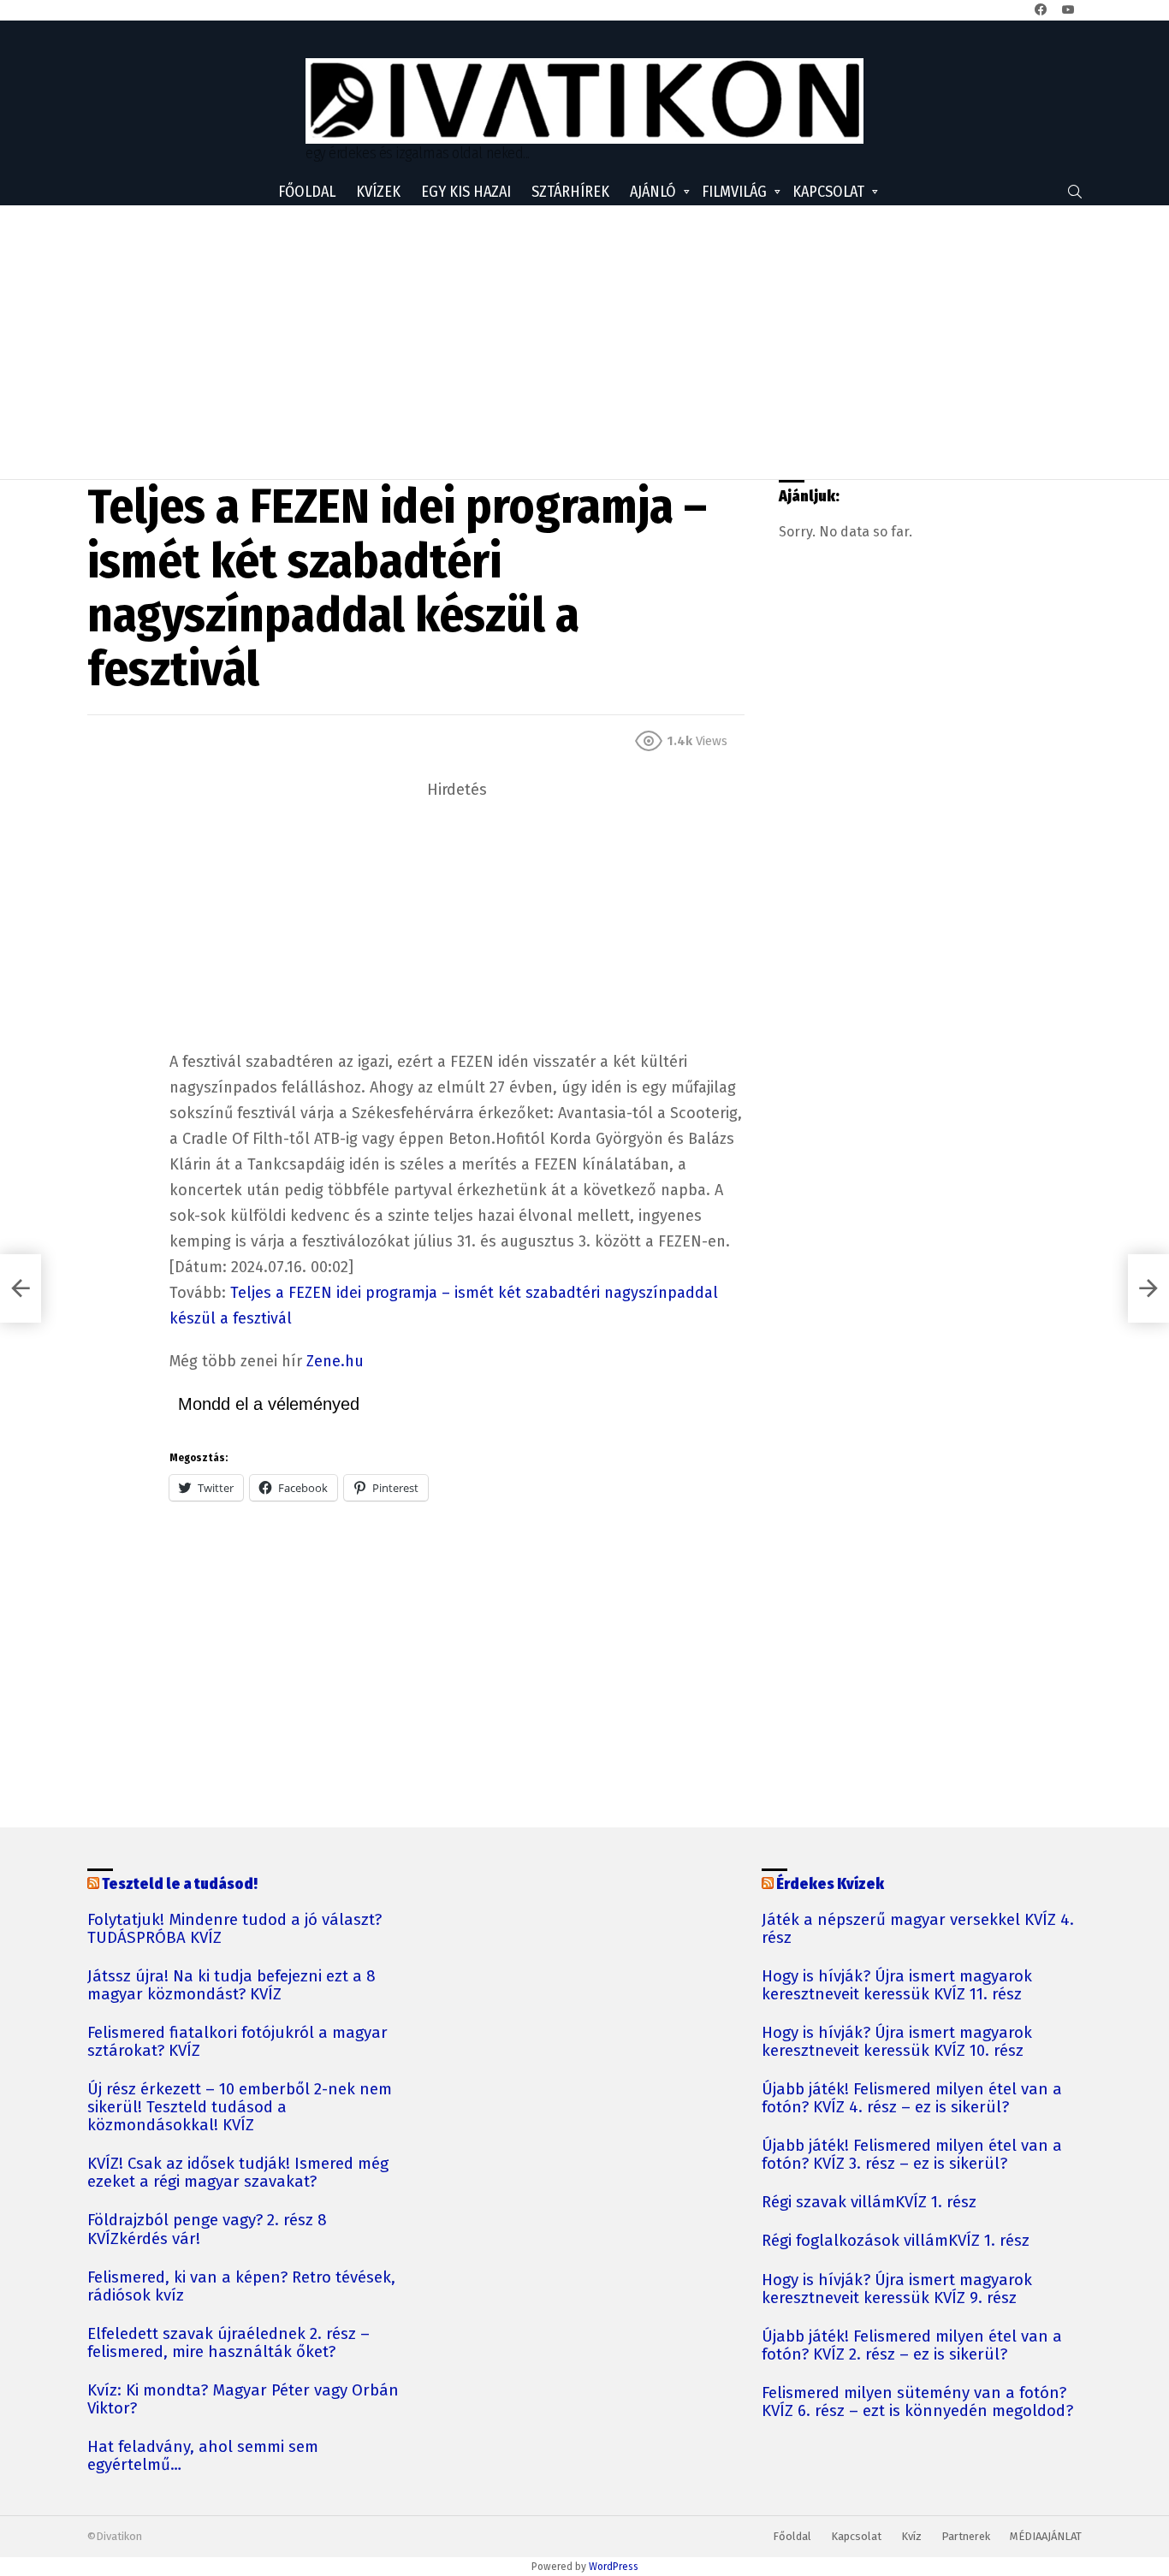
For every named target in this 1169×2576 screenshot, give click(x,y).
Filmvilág (734, 192)
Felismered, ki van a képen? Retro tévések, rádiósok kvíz (241, 2287)
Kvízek (378, 192)
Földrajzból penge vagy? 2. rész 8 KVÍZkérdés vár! (207, 2230)
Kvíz (911, 2536)
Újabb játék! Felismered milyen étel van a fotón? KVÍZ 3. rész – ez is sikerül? (912, 2155)
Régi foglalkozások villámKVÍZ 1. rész (896, 2241)
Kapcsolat (828, 192)
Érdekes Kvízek (830, 1884)
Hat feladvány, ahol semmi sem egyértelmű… (203, 2456)
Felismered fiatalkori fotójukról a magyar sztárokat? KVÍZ (237, 2042)
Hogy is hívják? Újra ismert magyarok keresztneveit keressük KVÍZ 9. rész (897, 2289)
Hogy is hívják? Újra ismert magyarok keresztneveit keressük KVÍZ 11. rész (897, 1986)
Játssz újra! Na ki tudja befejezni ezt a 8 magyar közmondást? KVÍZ (231, 1986)
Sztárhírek (570, 192)
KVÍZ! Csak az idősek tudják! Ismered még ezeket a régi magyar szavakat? (238, 2173)
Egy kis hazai (466, 192)
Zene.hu (335, 1361)
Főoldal (307, 192)
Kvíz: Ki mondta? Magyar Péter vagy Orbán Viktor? (243, 2400)
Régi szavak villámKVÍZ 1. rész (869, 2203)
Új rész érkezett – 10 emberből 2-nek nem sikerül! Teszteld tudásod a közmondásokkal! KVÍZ (240, 2108)
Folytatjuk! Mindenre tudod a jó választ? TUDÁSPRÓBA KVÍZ (234, 1929)
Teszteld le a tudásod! (180, 1884)
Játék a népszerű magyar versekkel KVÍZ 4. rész (918, 1929)
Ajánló (653, 192)
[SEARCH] (1075, 192)
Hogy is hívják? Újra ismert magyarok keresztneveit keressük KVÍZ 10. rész (897, 2042)
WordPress (614, 2567)
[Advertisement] (584, 342)
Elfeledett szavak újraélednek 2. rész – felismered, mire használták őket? (228, 2343)
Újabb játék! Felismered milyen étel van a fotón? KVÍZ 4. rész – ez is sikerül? (912, 2099)
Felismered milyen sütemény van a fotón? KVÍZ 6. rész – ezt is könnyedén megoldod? (917, 2402)
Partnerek (966, 2536)
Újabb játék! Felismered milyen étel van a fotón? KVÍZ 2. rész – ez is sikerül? (912, 2346)
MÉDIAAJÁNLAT (1046, 2536)
